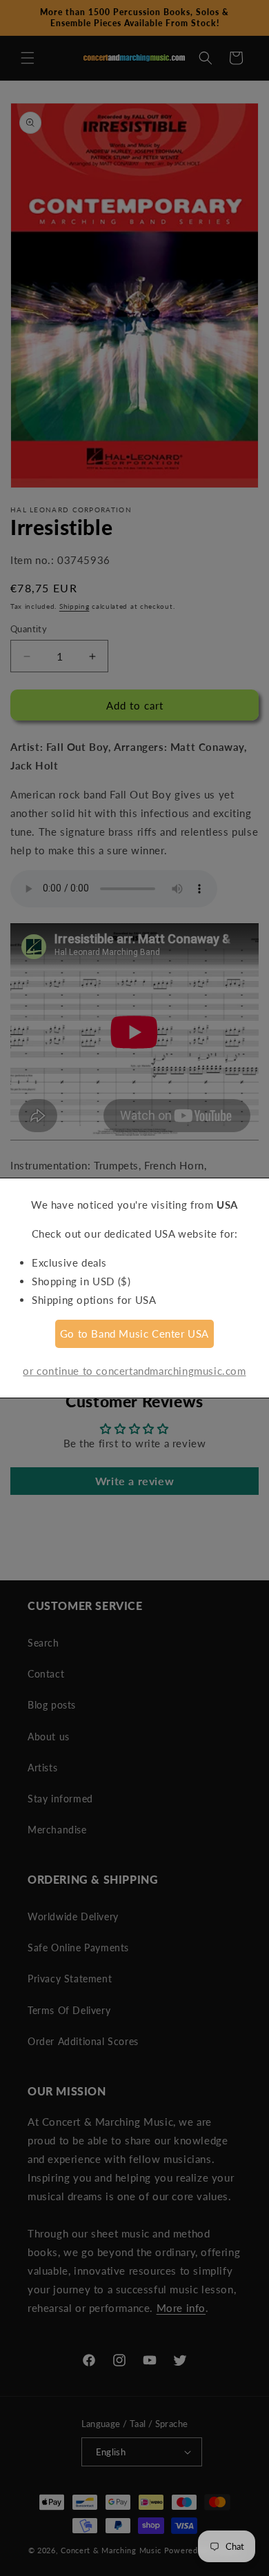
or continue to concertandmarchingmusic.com (134, 1371)
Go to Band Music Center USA (134, 1334)
